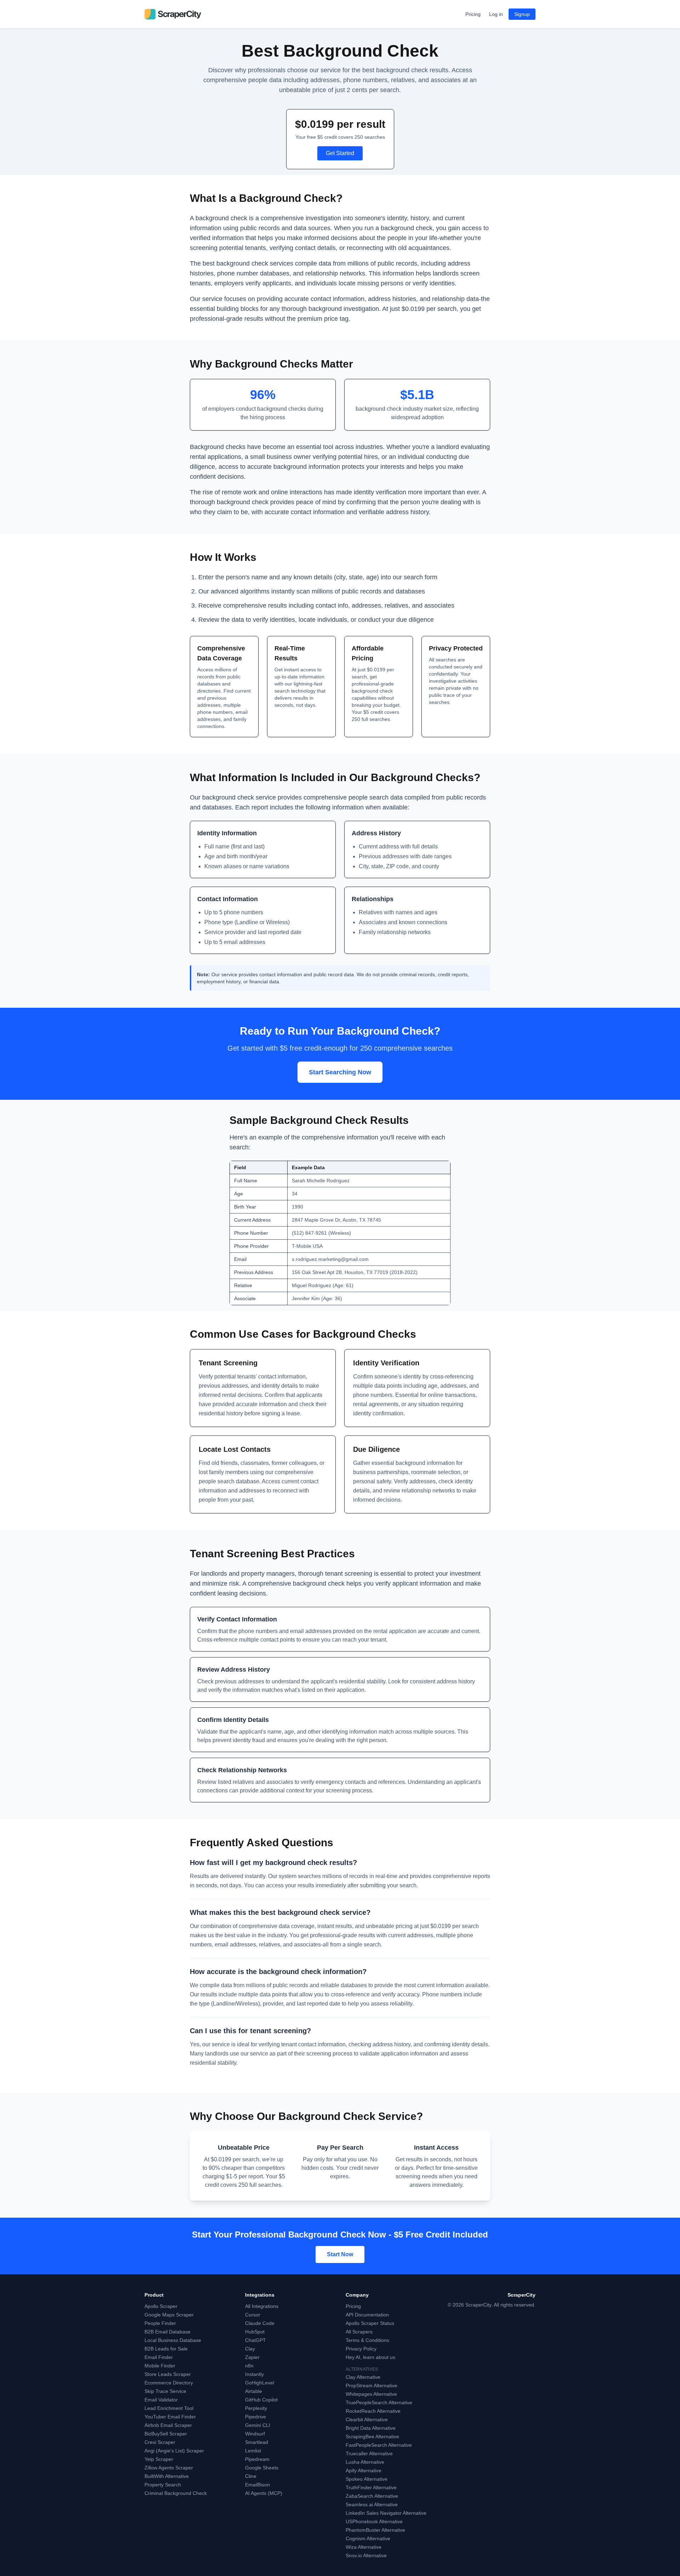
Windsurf (255, 2434)
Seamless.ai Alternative (372, 2504)
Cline (251, 2476)
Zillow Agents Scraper (169, 2468)
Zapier (252, 2357)
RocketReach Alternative (373, 2411)
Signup (522, 14)
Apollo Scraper (161, 2306)
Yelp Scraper (159, 2459)
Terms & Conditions (367, 2340)
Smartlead (257, 2442)
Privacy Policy (361, 2349)
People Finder (160, 2323)
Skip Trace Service (165, 2391)
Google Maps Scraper (169, 2315)
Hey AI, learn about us (370, 2357)
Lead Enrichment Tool (169, 2408)
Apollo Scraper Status (370, 2323)
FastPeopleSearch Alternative (379, 2445)
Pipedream (257, 2459)
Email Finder (159, 2357)
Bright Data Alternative (371, 2428)
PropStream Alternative (372, 2385)
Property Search (163, 2485)
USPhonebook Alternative (374, 2521)
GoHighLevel (260, 2383)
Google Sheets (262, 2468)
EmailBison (257, 2485)
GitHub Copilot (261, 2400)
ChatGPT (256, 2340)
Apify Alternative (364, 2470)
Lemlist (253, 2451)
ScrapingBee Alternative (372, 2436)
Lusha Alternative (365, 2462)
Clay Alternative (363, 2377)
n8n (249, 2366)
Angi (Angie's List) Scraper (174, 2451)
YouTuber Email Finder (170, 2417)
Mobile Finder (160, 2366)
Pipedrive (256, 2417)
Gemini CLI (258, 2425)
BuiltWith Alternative (167, 2476)
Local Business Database (173, 2340)
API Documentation (367, 2315)
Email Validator (161, 2400)
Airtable (254, 2391)
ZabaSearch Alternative (372, 2496)
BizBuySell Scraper (166, 2434)
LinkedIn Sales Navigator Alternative (386, 2513)
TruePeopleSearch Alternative (379, 2402)
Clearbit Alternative (367, 2419)
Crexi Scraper (160, 2442)
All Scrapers (359, 2332)
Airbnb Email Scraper (168, 2425)
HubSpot (255, 2332)
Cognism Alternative (368, 2538)
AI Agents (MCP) (264, 2493)
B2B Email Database (168, 2332)
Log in (496, 14)
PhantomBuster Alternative (375, 2530)
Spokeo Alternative (367, 2479)
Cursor (253, 2315)
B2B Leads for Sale (166, 2349)
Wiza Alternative (364, 2547)
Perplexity (256, 2408)
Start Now (340, 2254)
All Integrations (262, 2306)
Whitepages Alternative (371, 2394)
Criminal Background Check (176, 2493)
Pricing (473, 14)
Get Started (340, 153)
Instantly (254, 2374)
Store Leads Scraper (168, 2374)
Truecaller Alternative (369, 2453)
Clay (250, 2349)
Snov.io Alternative (366, 2555)
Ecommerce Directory (169, 2383)
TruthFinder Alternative (371, 2487)
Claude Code (260, 2323)
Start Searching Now (340, 1072)
